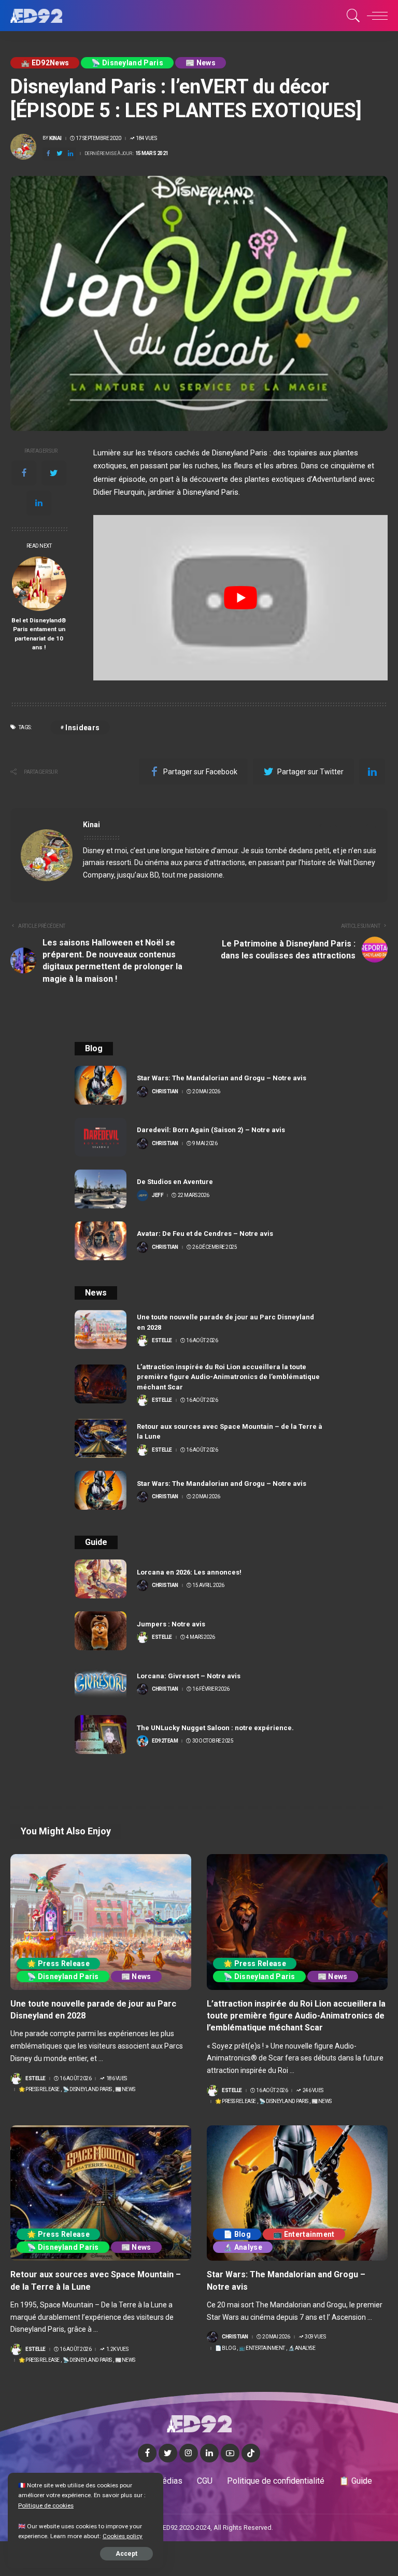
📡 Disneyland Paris (127, 63)
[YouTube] (230, 2453)
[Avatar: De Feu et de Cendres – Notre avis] (101, 1241)
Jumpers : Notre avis (171, 1624)
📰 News (201, 63)
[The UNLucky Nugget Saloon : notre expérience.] (101, 1735)
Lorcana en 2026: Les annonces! (189, 1572)
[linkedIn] (70, 154)
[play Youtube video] (240, 598)
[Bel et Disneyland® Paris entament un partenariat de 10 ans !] (39, 584)
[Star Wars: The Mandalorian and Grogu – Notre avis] (101, 1085)
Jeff (158, 1195)
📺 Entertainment (304, 2234)
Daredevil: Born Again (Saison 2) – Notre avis (211, 1130)
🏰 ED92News (45, 63)
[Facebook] (48, 154)
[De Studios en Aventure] (101, 1189)
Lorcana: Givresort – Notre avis (189, 1676)
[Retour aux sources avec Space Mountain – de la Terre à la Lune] (101, 1438)
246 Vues (313, 2091)
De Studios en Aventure (175, 1182)
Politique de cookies (46, 2505)
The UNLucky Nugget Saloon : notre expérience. (215, 1728)
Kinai (55, 138)
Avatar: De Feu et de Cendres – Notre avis (205, 1234)
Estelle (162, 1341)
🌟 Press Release (58, 1964)
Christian (165, 1092)
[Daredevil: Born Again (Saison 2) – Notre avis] (101, 1137)
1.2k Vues (117, 2349)
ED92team (165, 1741)
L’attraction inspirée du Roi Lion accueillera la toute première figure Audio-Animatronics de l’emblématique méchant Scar (228, 1377)
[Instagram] (189, 2453)
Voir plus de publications (332, 825)
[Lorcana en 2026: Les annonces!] (101, 1579)
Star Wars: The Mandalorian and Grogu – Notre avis (222, 1078)
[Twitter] (60, 154)
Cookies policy (123, 2536)
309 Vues (315, 2337)
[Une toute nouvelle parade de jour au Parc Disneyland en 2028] (101, 1329)
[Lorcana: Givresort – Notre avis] (101, 1683)
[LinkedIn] (209, 2453)
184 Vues (146, 138)
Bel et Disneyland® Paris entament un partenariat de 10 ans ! (39, 634)
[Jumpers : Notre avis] (101, 1631)
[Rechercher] (351, 16)
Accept (126, 2554)
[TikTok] (251, 2453)
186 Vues (117, 2079)
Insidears (82, 728)
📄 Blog (237, 2234)
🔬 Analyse (243, 2247)
